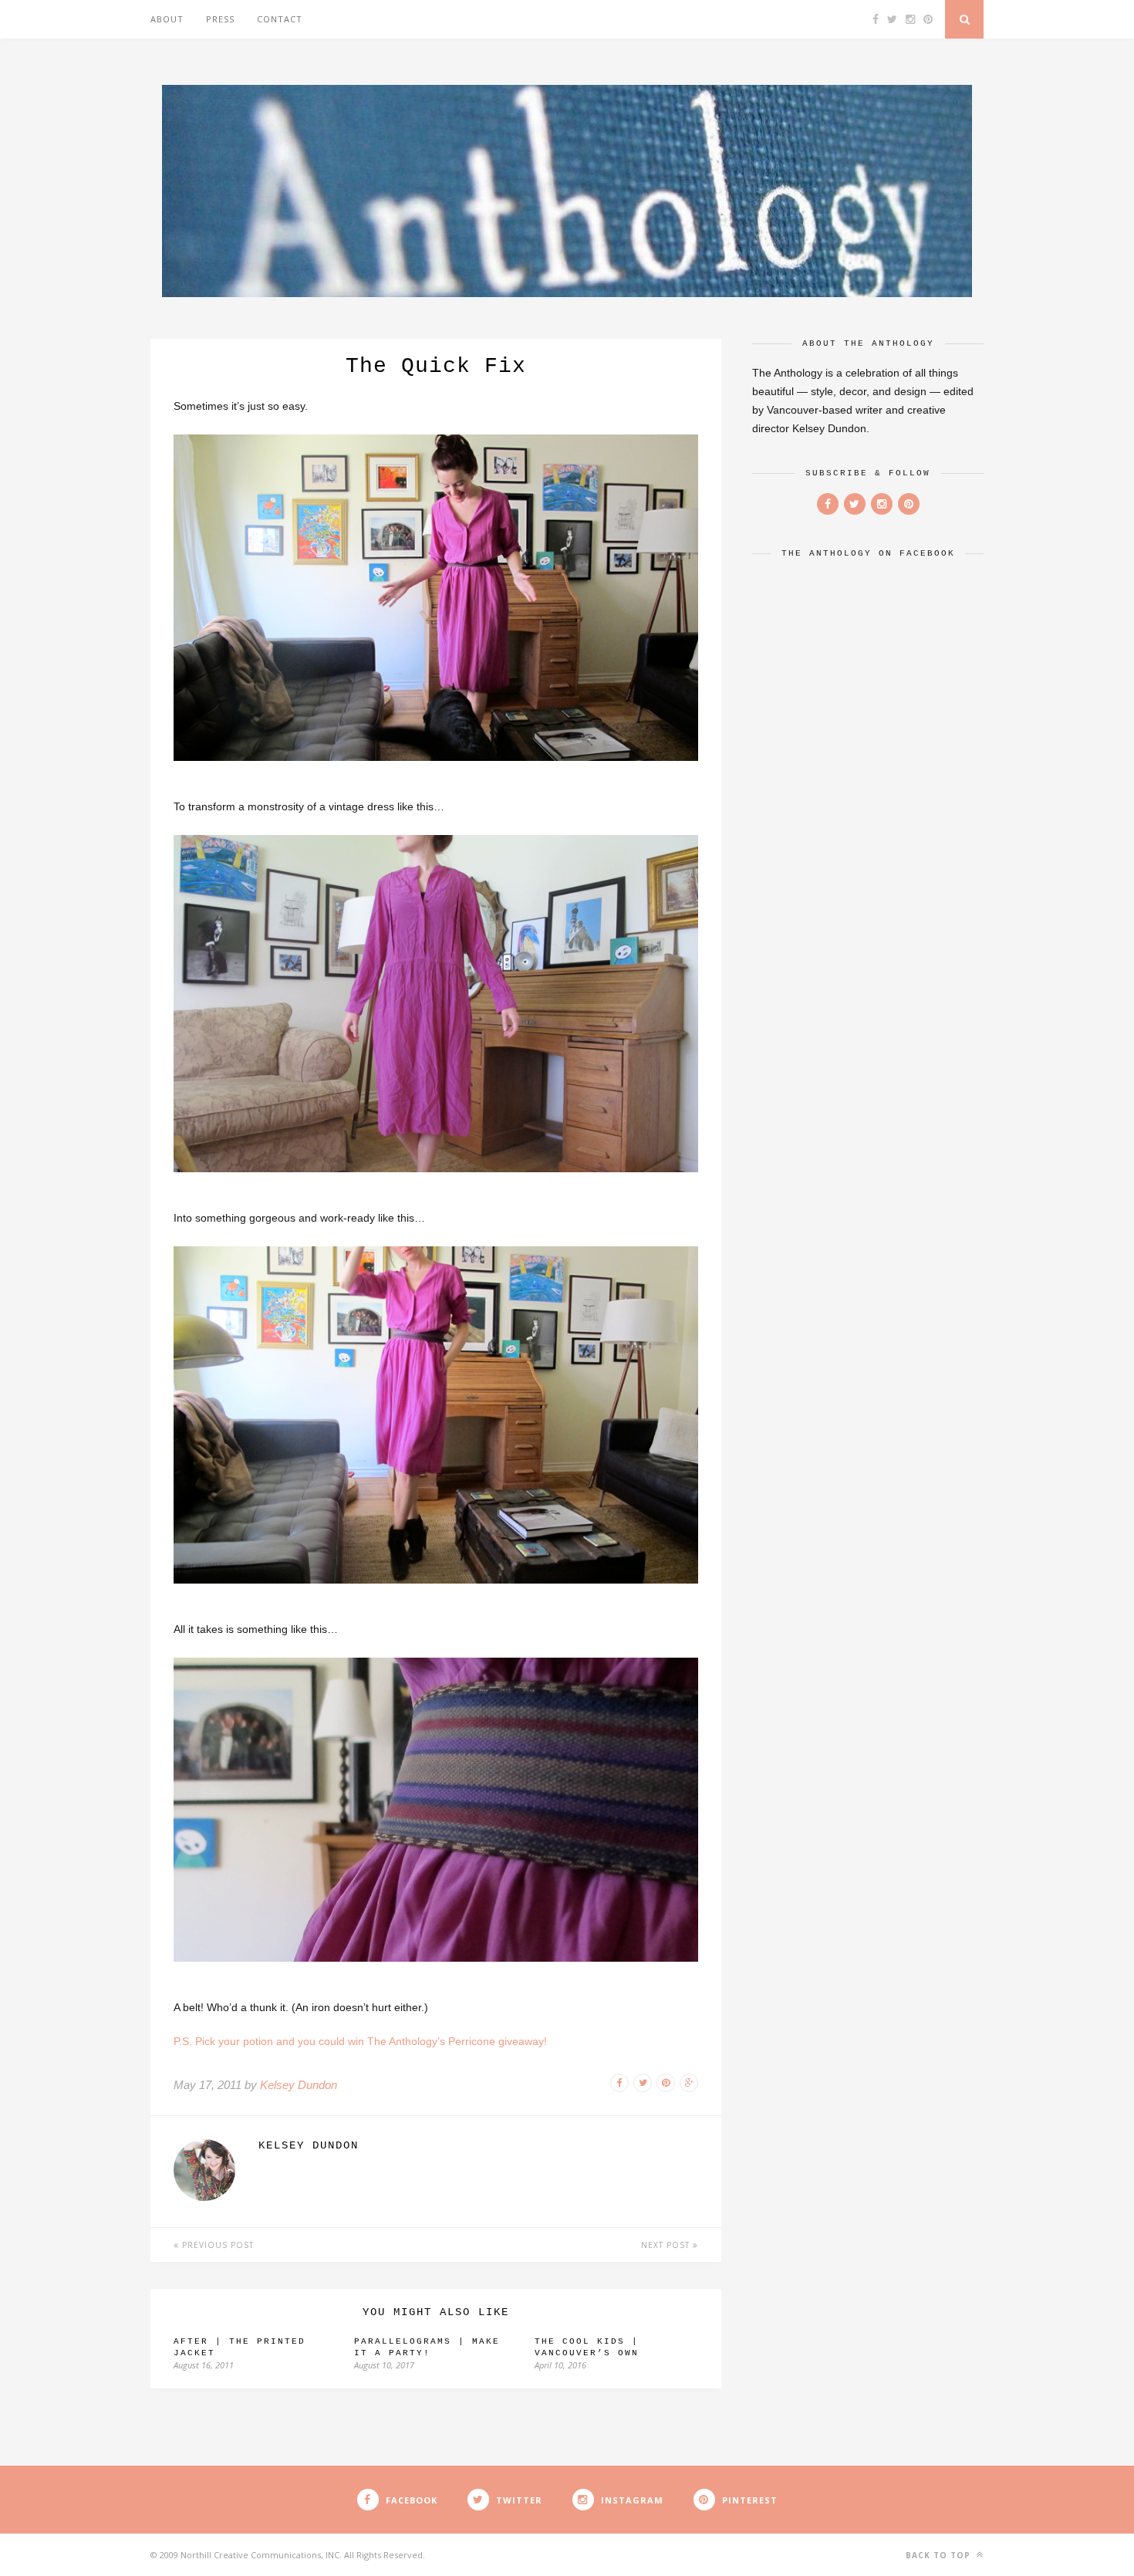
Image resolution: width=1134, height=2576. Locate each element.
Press (220, 19)
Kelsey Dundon (299, 2085)
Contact (280, 19)
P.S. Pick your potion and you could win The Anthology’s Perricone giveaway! (360, 2041)
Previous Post (216, 2245)
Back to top (940, 2555)
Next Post (667, 2245)
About (167, 19)
